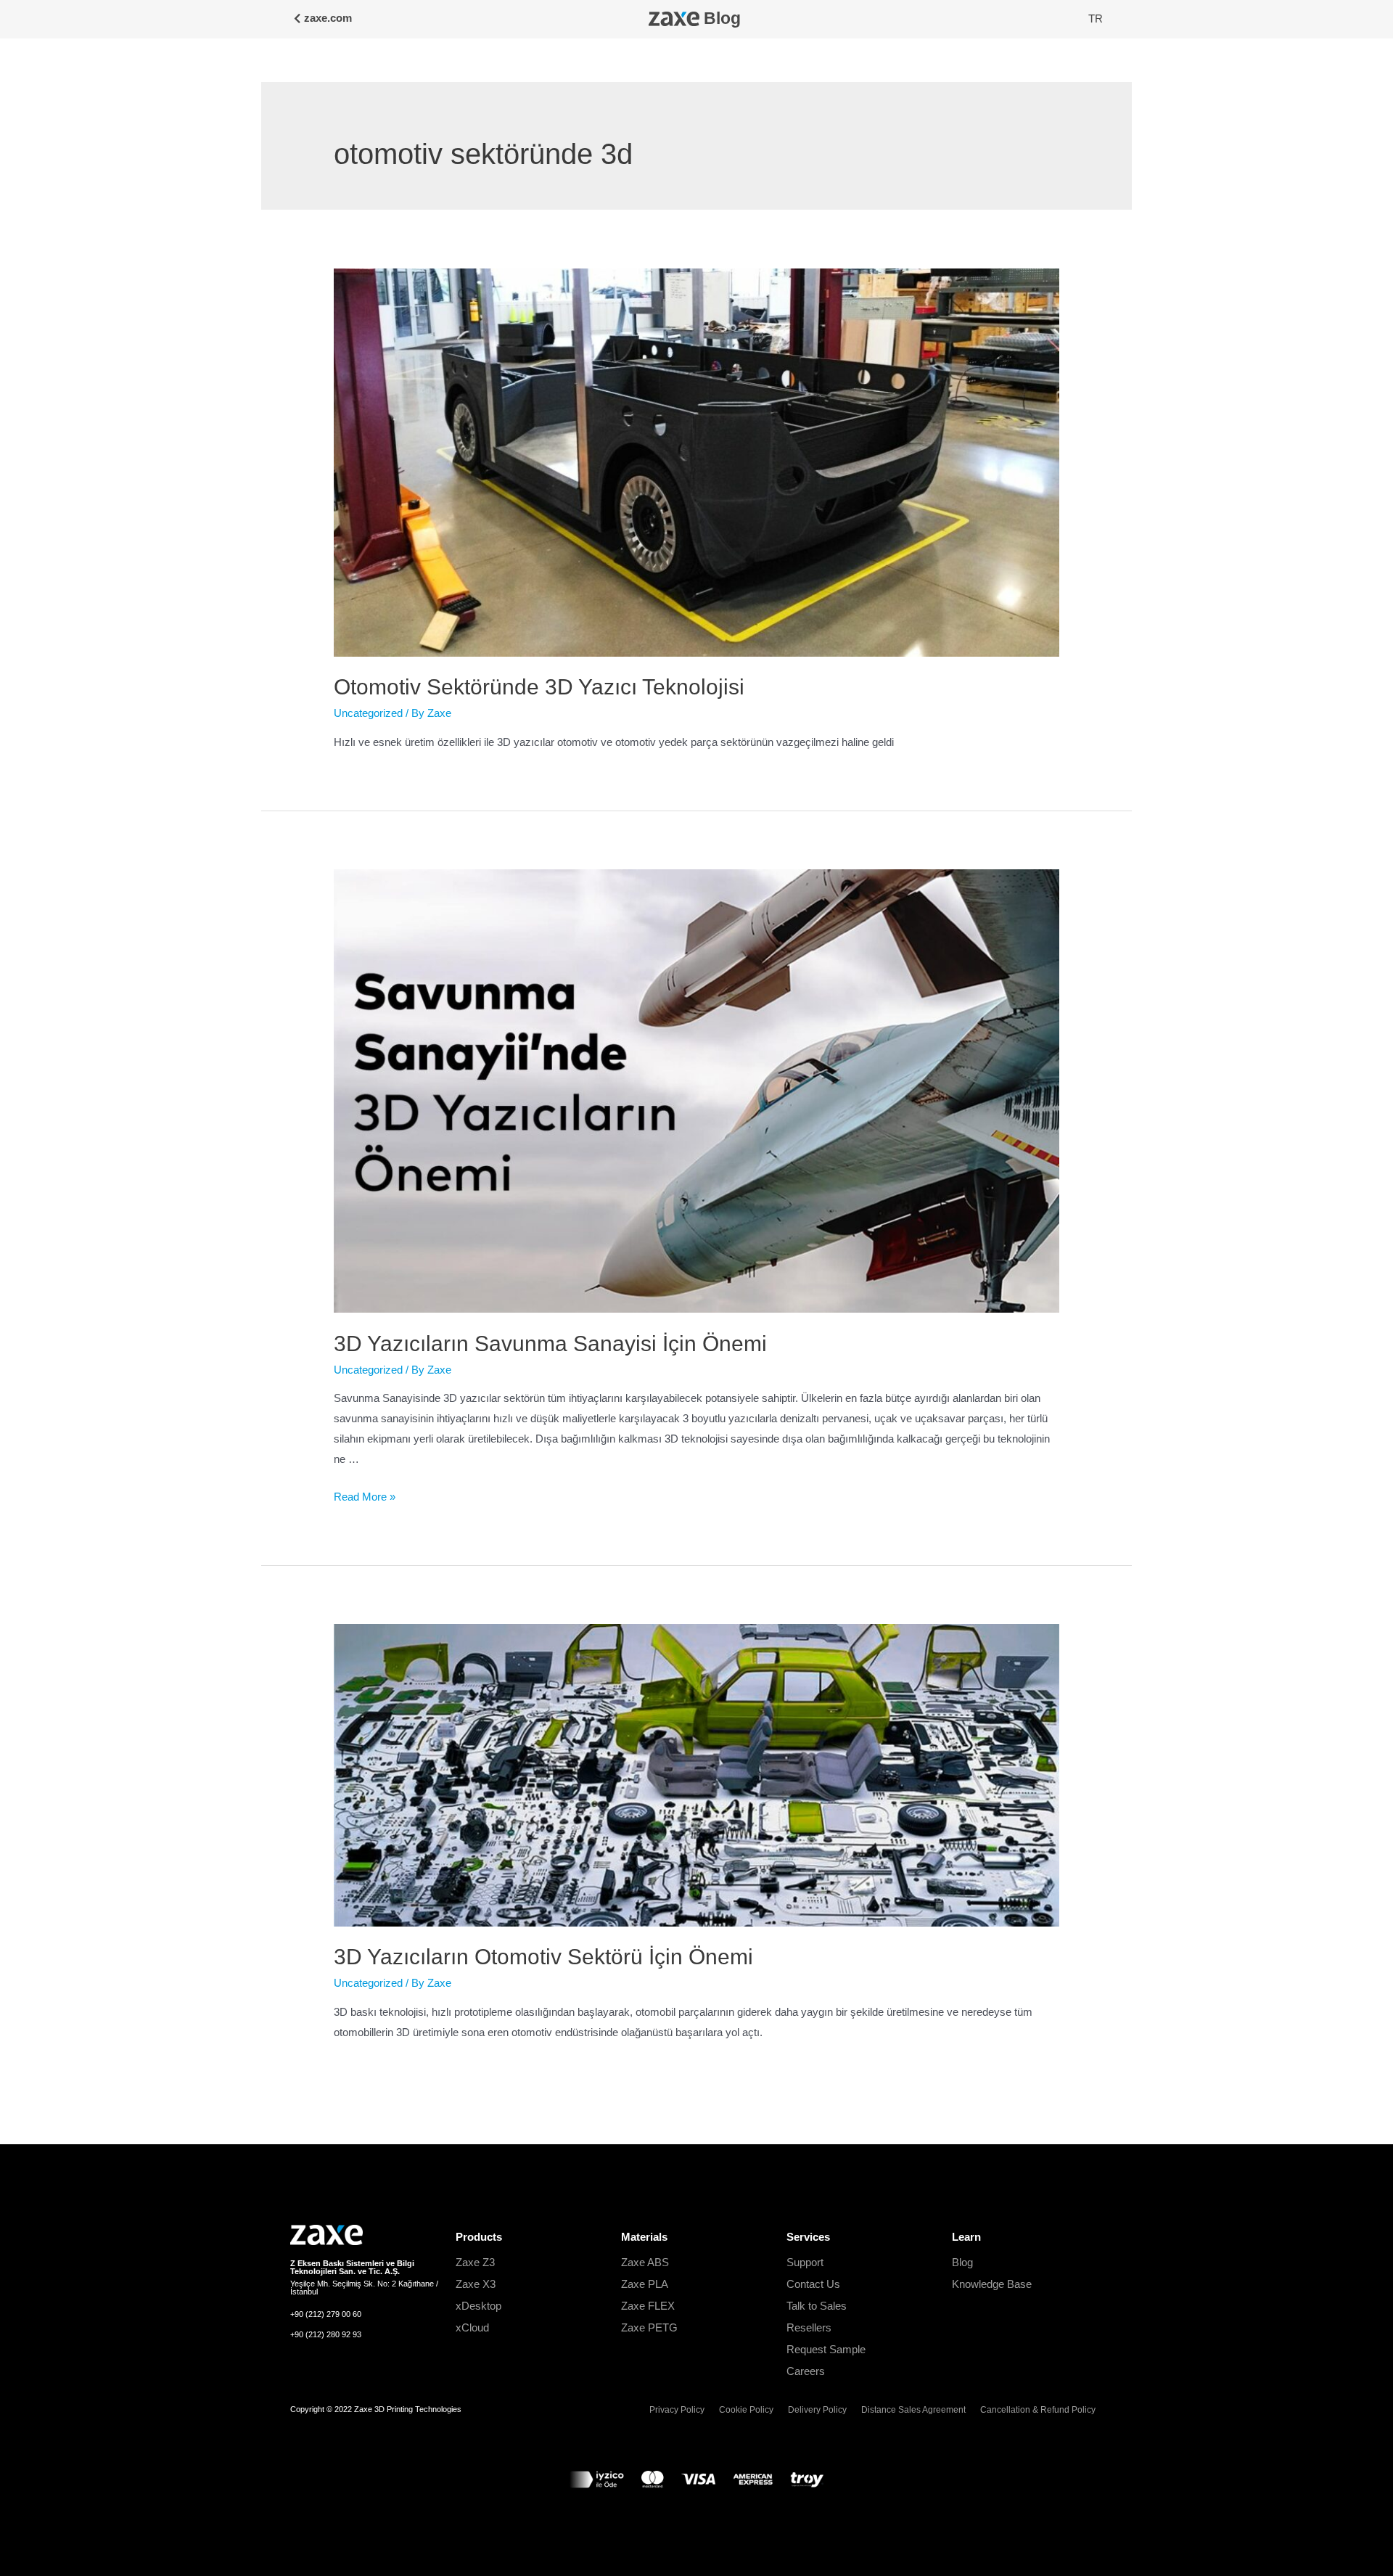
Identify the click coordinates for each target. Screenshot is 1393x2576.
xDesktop (478, 2306)
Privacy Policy (677, 2410)
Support (805, 2262)
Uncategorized (368, 713)
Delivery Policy (817, 2410)
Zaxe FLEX (648, 2306)
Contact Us (813, 2284)
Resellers (809, 2327)
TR (1096, 19)
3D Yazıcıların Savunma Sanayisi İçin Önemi (550, 1344)
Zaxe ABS (645, 2262)
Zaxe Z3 (475, 2262)
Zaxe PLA (645, 2284)
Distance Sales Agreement (913, 2410)
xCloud (472, 2327)
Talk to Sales (817, 2306)
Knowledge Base (992, 2284)
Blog (722, 19)
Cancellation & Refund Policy (1038, 2410)
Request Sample (826, 2349)
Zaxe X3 (476, 2284)
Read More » (365, 1497)
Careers (806, 2371)
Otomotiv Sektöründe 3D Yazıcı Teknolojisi (539, 687)
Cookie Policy (746, 2410)
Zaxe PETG (649, 2327)
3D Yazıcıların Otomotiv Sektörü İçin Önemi (543, 1957)
